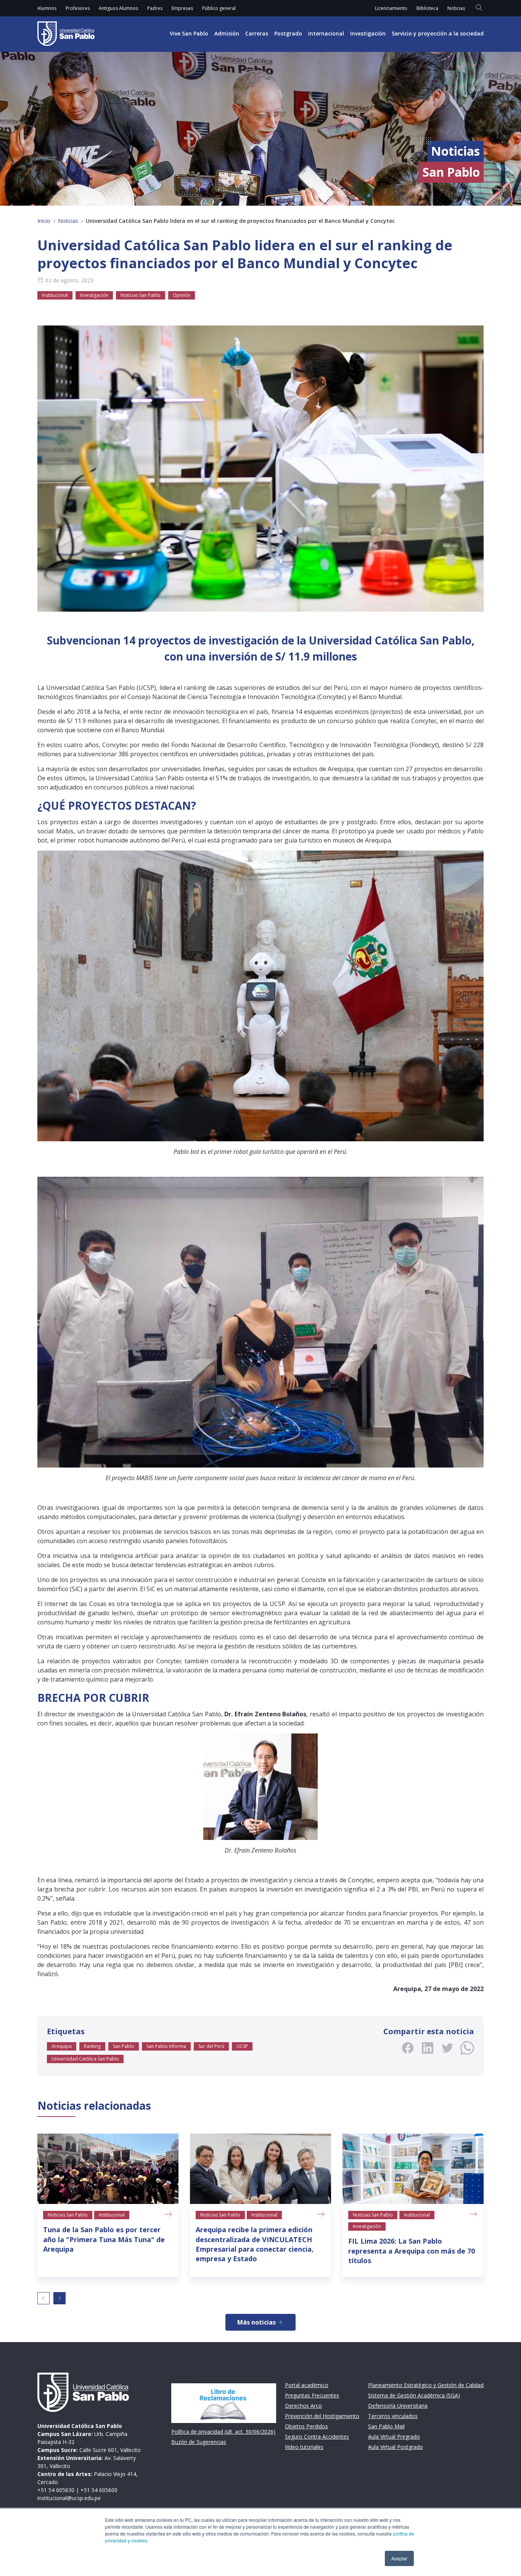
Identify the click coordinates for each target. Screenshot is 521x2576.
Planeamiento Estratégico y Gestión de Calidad (426, 2385)
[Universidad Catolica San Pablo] (66, 34)
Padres (155, 8)
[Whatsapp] (467, 2048)
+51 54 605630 (56, 2490)
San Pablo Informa (166, 2046)
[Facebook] (408, 2048)
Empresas (182, 8)
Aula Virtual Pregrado (394, 2437)
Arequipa (62, 2046)
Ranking (92, 2046)
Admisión (227, 33)
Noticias (456, 8)
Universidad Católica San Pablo (85, 2059)
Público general (219, 8)
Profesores (78, 8)
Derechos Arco (303, 2406)
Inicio (44, 221)
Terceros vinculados (393, 2416)
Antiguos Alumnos (118, 8)
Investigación (368, 33)
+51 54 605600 (99, 2490)
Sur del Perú (211, 2046)
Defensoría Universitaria (398, 2406)
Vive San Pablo (189, 33)
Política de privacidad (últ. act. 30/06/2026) (223, 2432)
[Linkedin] (428, 2048)
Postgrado (288, 33)
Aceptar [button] (399, 2558)
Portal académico (307, 2385)
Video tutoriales (304, 2447)
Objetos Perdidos (306, 2426)
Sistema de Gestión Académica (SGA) (414, 2395)
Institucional (55, 295)
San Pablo (124, 2046)
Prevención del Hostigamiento (322, 2416)
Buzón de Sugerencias (199, 2442)
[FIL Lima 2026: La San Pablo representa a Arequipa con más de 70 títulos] (413, 2169)
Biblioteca (427, 8)
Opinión (182, 295)
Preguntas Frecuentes (312, 2395)
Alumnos (47, 8)
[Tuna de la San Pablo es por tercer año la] (108, 2169)
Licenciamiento (391, 8)
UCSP (242, 2046)
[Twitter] (447, 2048)
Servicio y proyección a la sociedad (438, 33)
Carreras (257, 33)
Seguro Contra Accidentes (317, 2437)
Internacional (326, 33)
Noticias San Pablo (141, 295)
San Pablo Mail (386, 2426)
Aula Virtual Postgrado (396, 2447)
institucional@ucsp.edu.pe (69, 2498)
